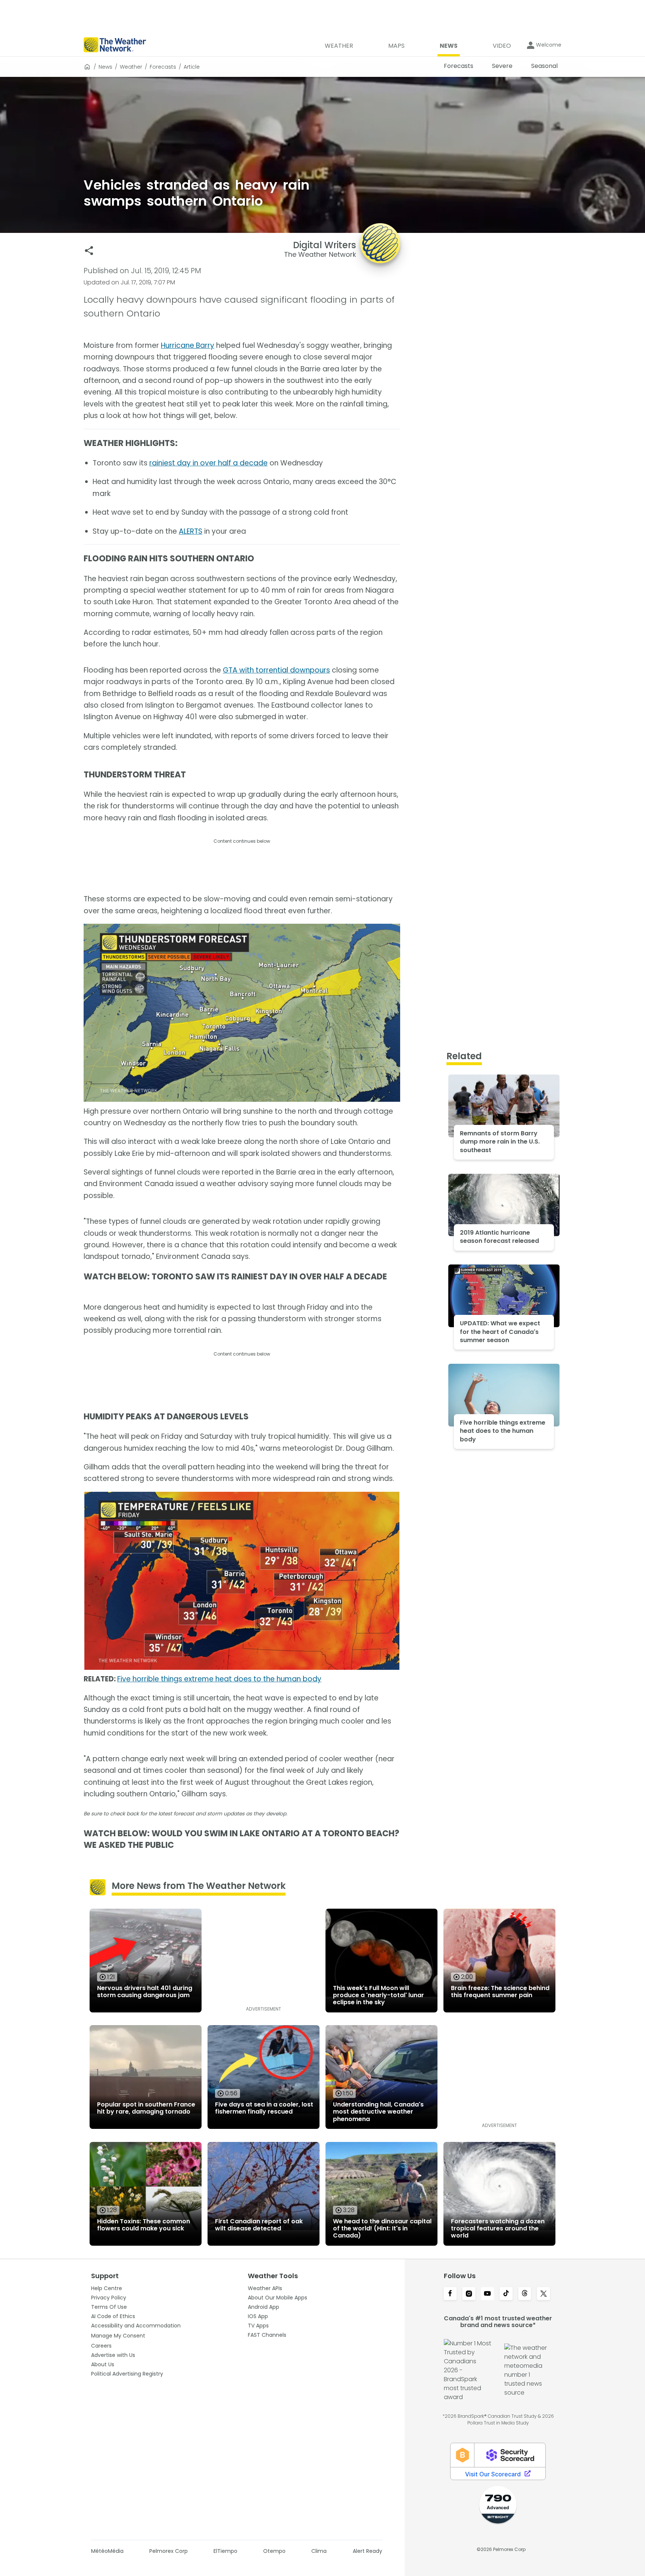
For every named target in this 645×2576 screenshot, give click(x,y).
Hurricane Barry (188, 345)
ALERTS (191, 531)
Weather (131, 67)
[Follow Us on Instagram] (469, 2294)
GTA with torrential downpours (276, 670)
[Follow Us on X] (543, 2294)
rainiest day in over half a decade (208, 463)
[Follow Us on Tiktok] (506, 2294)
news (105, 67)
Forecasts (163, 67)
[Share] (89, 251)
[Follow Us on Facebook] (450, 2294)
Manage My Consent (118, 2336)
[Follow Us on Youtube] (487, 2294)
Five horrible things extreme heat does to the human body (219, 1679)
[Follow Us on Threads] (525, 2294)
